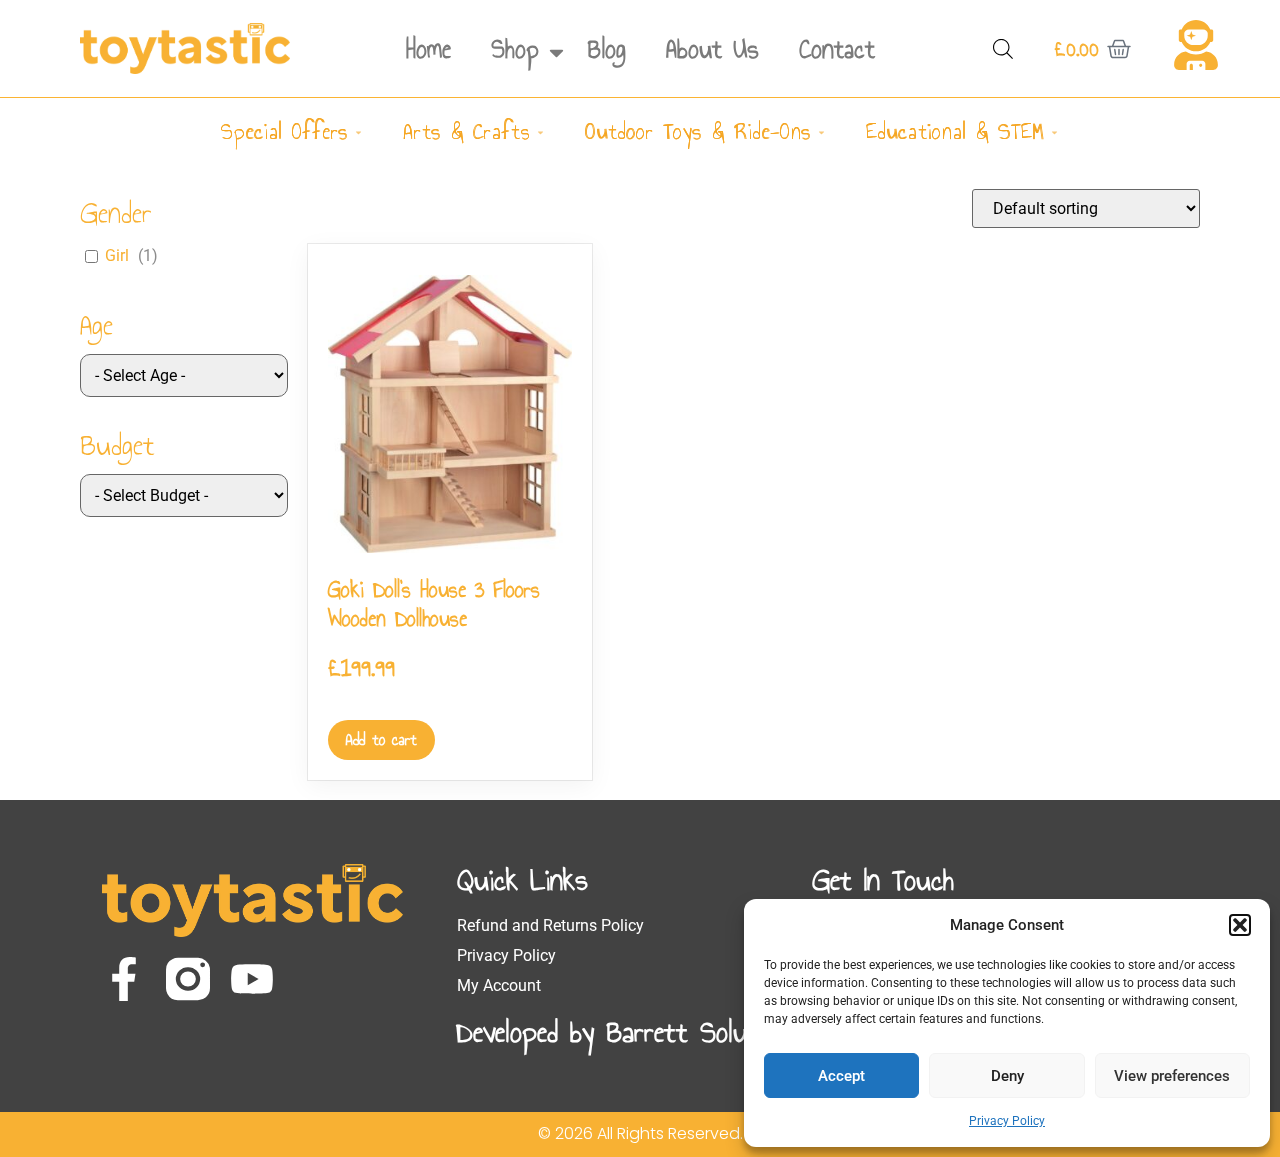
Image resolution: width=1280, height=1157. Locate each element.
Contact (837, 49)
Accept (841, 1076)
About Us (712, 49)
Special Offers (284, 131)
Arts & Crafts (466, 131)
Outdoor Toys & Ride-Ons (698, 131)
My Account (499, 985)
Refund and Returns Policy (550, 925)
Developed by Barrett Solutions (630, 1032)
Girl (117, 255)
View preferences (1172, 1076)
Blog (607, 49)
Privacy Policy (1007, 1121)
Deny (1007, 1076)
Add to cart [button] (381, 739)
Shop (515, 49)
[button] (1240, 925)
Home (428, 49)
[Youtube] (252, 979)
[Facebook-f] (124, 979)
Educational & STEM (955, 131)
